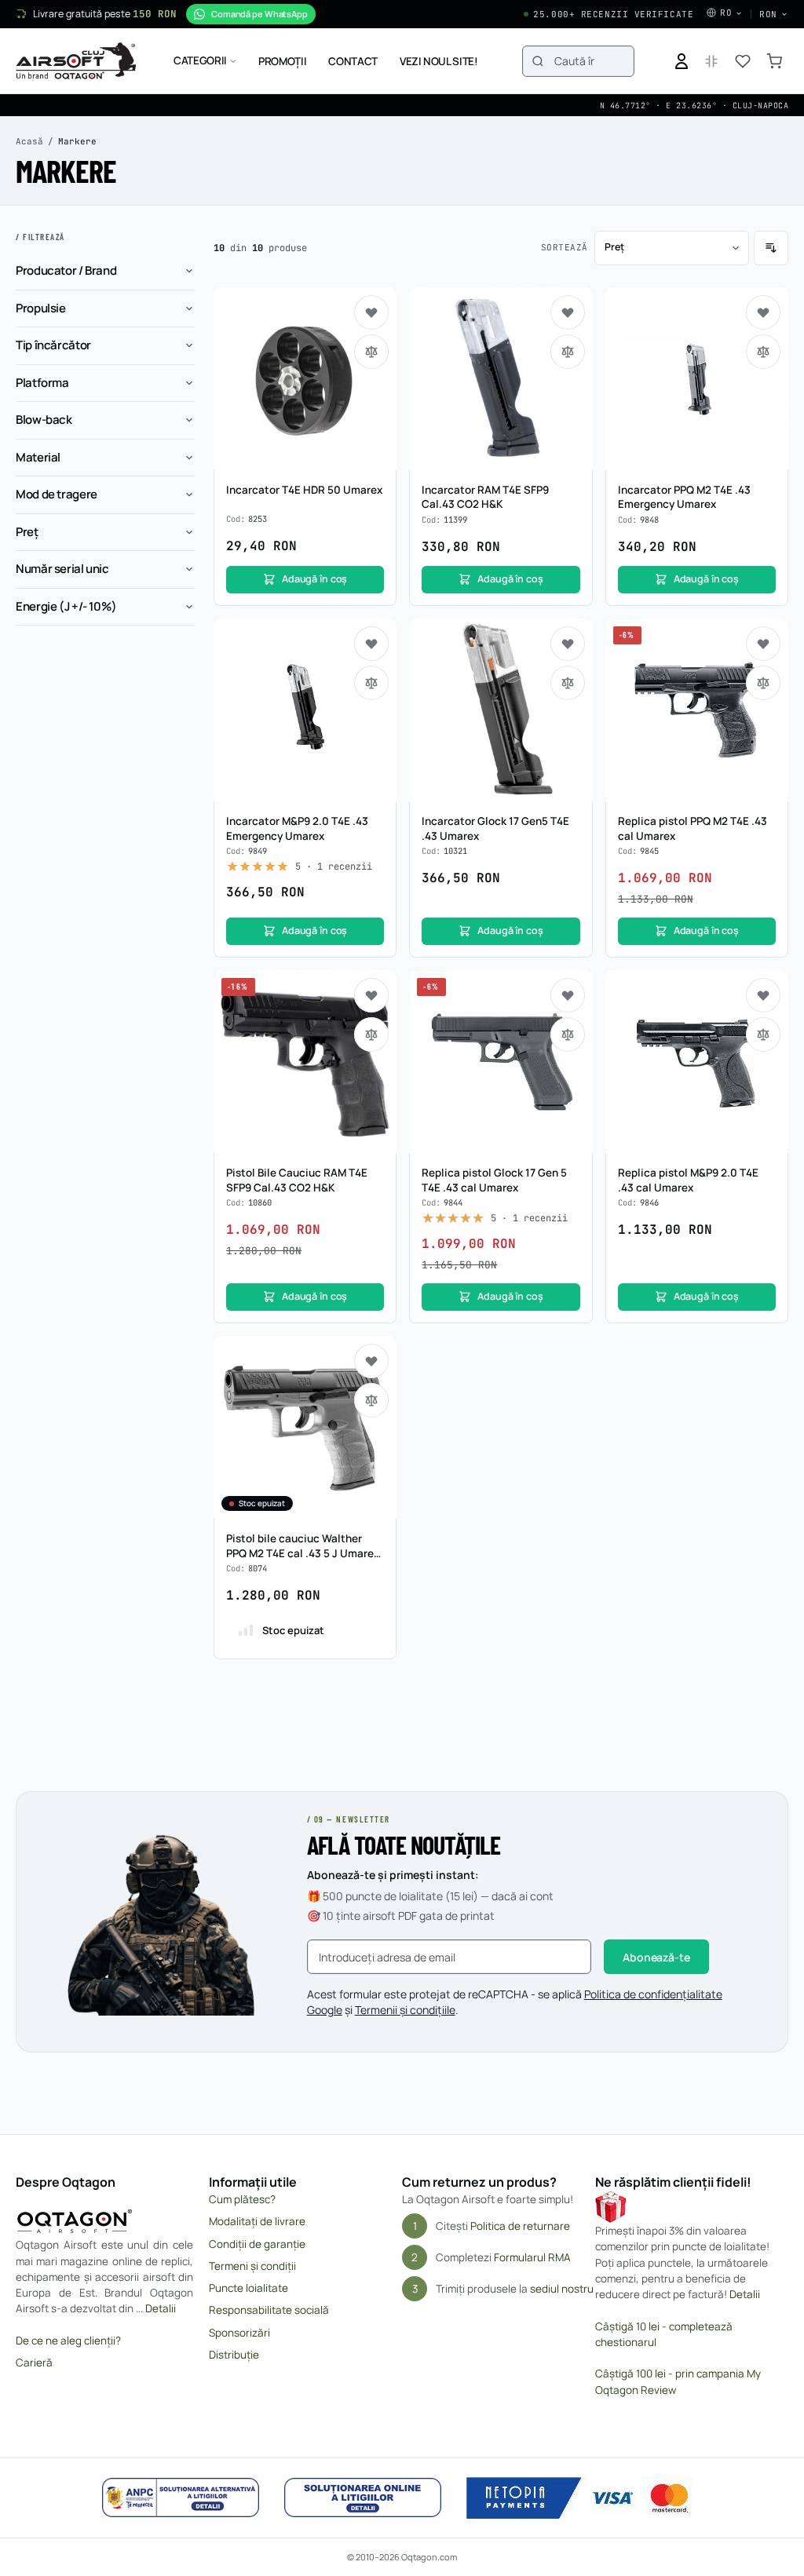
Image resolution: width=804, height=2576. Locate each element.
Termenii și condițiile (405, 2010)
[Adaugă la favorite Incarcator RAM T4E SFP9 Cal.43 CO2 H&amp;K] (568, 312)
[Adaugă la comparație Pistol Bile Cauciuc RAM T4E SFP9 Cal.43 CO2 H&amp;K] (371, 1034)
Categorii (200, 60)
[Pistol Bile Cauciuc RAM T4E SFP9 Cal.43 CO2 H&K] (305, 1062)
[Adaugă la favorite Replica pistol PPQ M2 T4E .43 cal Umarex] (763, 644)
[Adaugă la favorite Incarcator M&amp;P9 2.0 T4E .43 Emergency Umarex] (371, 644)
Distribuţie (234, 2355)
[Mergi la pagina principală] (76, 61)
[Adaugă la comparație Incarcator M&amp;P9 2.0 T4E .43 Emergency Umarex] (371, 683)
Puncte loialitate (249, 2288)
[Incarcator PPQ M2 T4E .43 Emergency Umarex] (697, 379)
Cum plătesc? (242, 2199)
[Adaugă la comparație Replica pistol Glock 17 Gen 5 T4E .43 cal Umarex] (568, 1034)
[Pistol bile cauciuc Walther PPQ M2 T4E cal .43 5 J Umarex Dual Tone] (305, 1427)
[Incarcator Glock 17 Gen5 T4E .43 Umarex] (501, 710)
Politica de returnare (520, 2226)
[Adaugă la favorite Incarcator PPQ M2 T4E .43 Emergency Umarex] (763, 312)
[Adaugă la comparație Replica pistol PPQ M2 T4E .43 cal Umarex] (763, 683)
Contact (353, 61)
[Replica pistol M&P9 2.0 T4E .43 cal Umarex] (697, 1062)
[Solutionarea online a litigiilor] (363, 2498)
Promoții (282, 61)
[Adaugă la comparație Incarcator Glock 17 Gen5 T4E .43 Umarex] (568, 683)
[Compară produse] (711, 61)
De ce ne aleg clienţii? (68, 2341)
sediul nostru (562, 2289)
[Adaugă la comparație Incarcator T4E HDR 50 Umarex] (371, 352)
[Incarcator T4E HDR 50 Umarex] (305, 379)
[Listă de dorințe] (743, 61)
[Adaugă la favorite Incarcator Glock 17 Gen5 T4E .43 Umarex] (568, 644)
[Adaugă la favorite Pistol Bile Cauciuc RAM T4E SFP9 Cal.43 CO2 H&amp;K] (371, 995)
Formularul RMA (532, 2257)
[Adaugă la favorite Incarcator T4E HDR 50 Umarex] (371, 312)
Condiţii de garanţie (257, 2244)
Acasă (29, 141)
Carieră (34, 2363)
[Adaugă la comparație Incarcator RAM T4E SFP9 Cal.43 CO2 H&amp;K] (568, 352)
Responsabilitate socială (269, 2310)
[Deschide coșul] (774, 61)
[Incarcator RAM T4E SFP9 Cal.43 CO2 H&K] (501, 379)
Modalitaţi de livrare (257, 2221)
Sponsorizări (239, 2333)
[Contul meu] (682, 61)
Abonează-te (656, 1957)
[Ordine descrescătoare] (771, 248)
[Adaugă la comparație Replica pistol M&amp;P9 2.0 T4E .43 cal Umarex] (763, 1034)
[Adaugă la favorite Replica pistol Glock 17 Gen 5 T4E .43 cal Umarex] (568, 995)
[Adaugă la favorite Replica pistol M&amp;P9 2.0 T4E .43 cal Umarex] (763, 995)
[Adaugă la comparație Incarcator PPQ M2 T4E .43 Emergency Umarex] (763, 352)
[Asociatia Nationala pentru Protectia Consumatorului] (181, 2498)
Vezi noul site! (439, 61)
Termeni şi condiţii (252, 2266)
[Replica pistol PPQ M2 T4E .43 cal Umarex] (697, 710)
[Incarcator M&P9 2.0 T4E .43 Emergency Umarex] (305, 710)
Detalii (161, 2308)
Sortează (565, 247)
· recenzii (334, 867)
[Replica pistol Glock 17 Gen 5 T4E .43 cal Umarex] (501, 1062)
